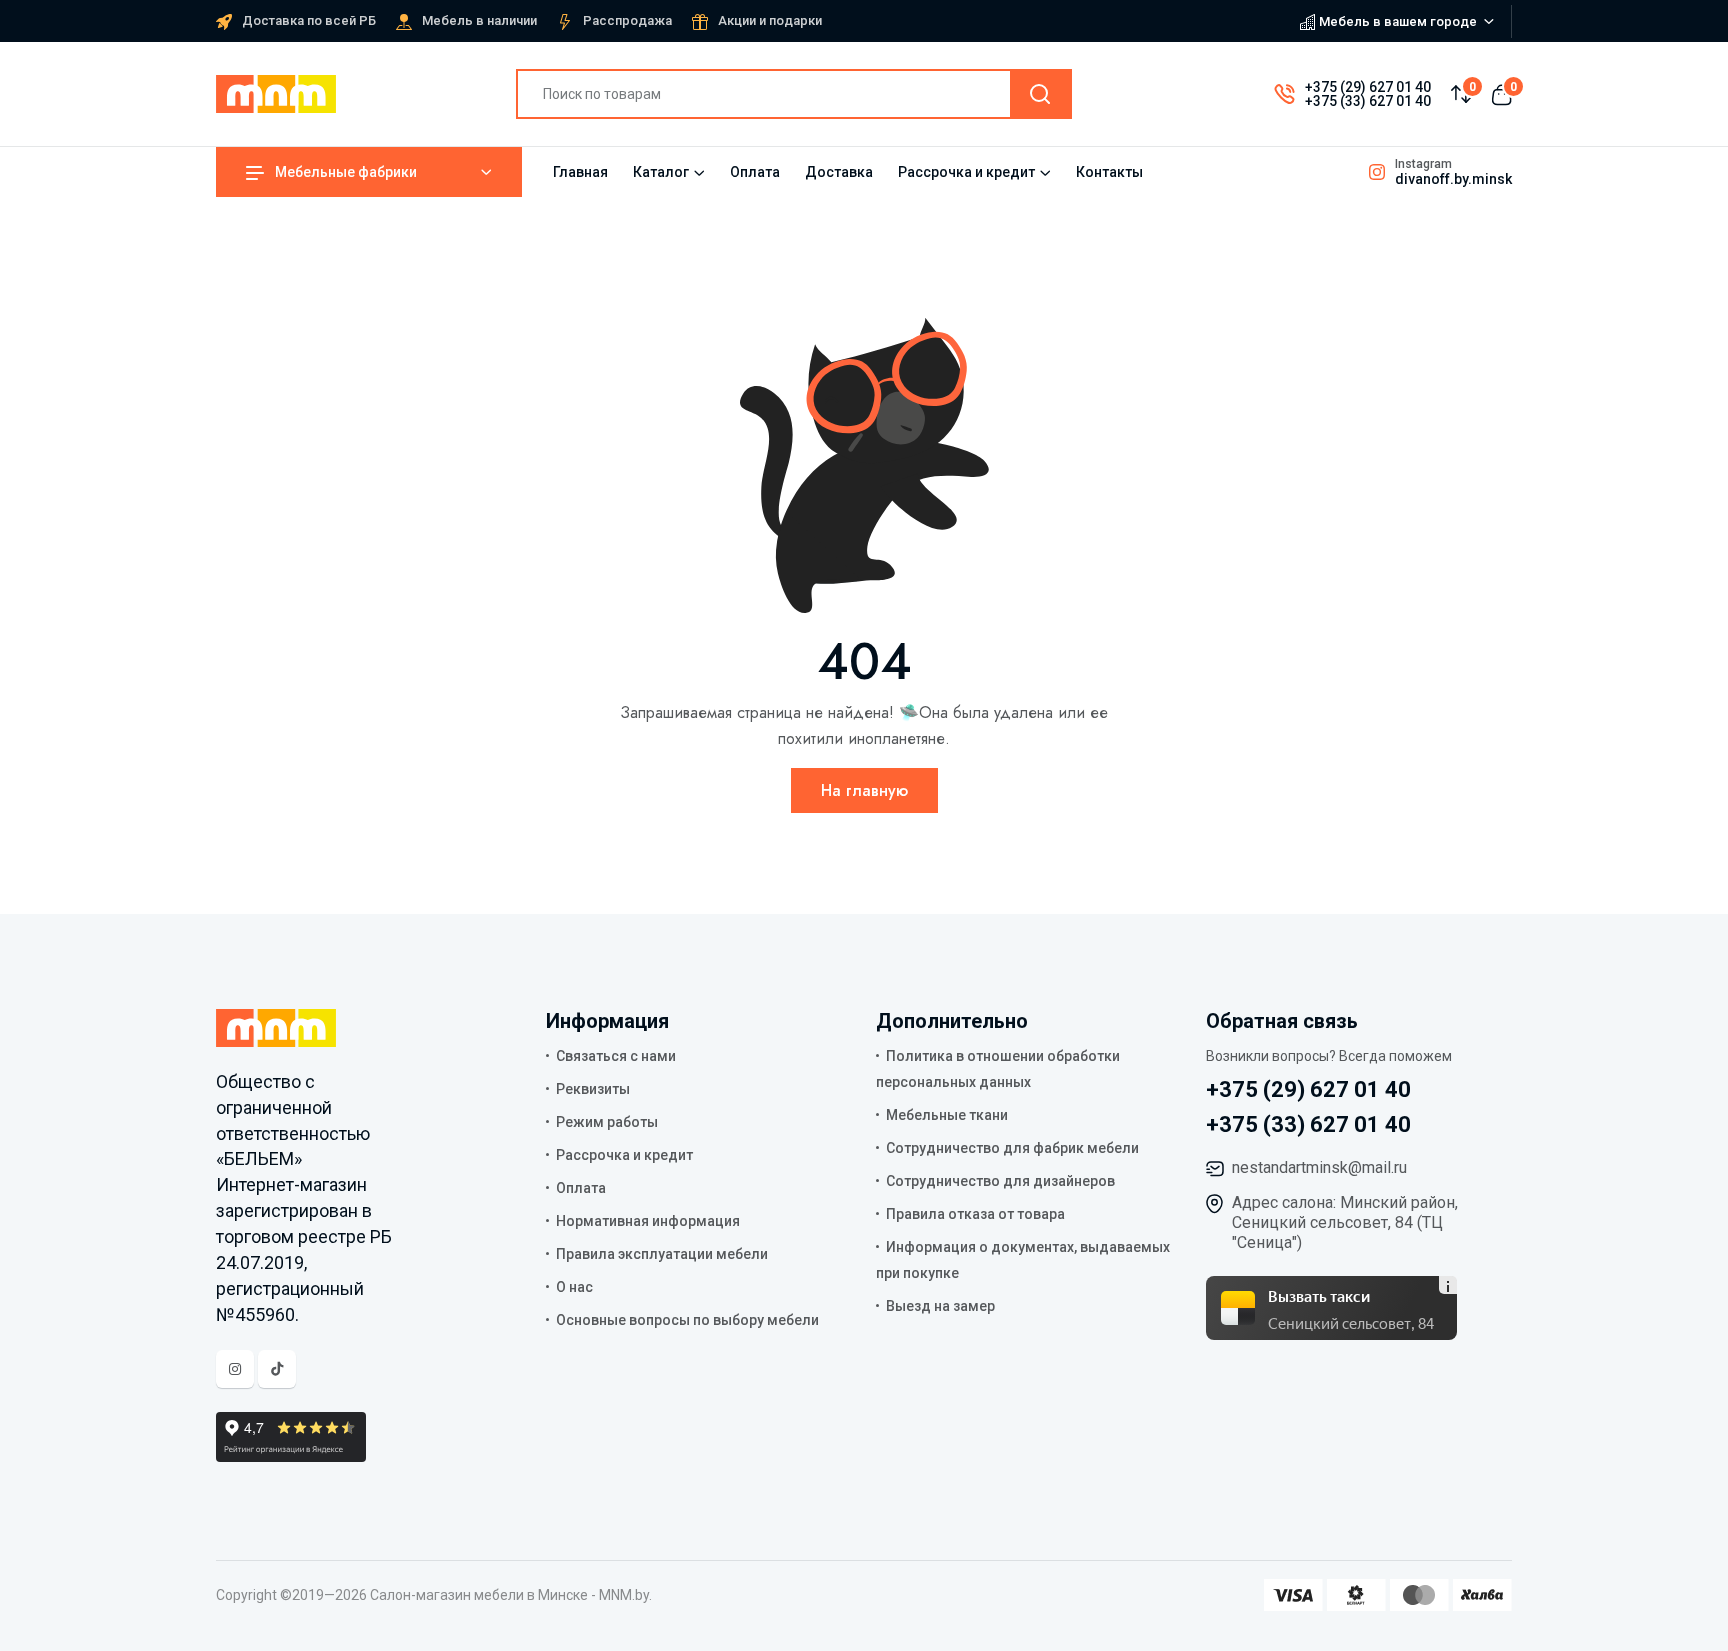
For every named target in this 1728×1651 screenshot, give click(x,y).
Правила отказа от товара (975, 1214)
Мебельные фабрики (346, 172)
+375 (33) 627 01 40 (1368, 101)
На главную (864, 790)
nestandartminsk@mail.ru (1319, 1167)
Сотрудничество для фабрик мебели (1012, 1148)
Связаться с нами (616, 1056)
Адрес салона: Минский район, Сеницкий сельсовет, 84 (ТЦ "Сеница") (1345, 1222)
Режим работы (607, 1122)
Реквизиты (593, 1089)
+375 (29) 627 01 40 (1368, 87)
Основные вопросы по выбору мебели (687, 1320)
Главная (580, 172)
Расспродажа (627, 20)
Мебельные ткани (947, 1115)
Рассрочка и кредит (966, 172)
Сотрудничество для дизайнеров (1000, 1181)
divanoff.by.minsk (1453, 179)
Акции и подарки (770, 20)
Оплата (755, 172)
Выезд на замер (940, 1306)
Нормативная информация (648, 1221)
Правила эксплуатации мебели (662, 1254)
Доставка (839, 172)
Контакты (1109, 172)
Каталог (661, 172)
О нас (574, 1287)
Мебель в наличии (479, 20)
